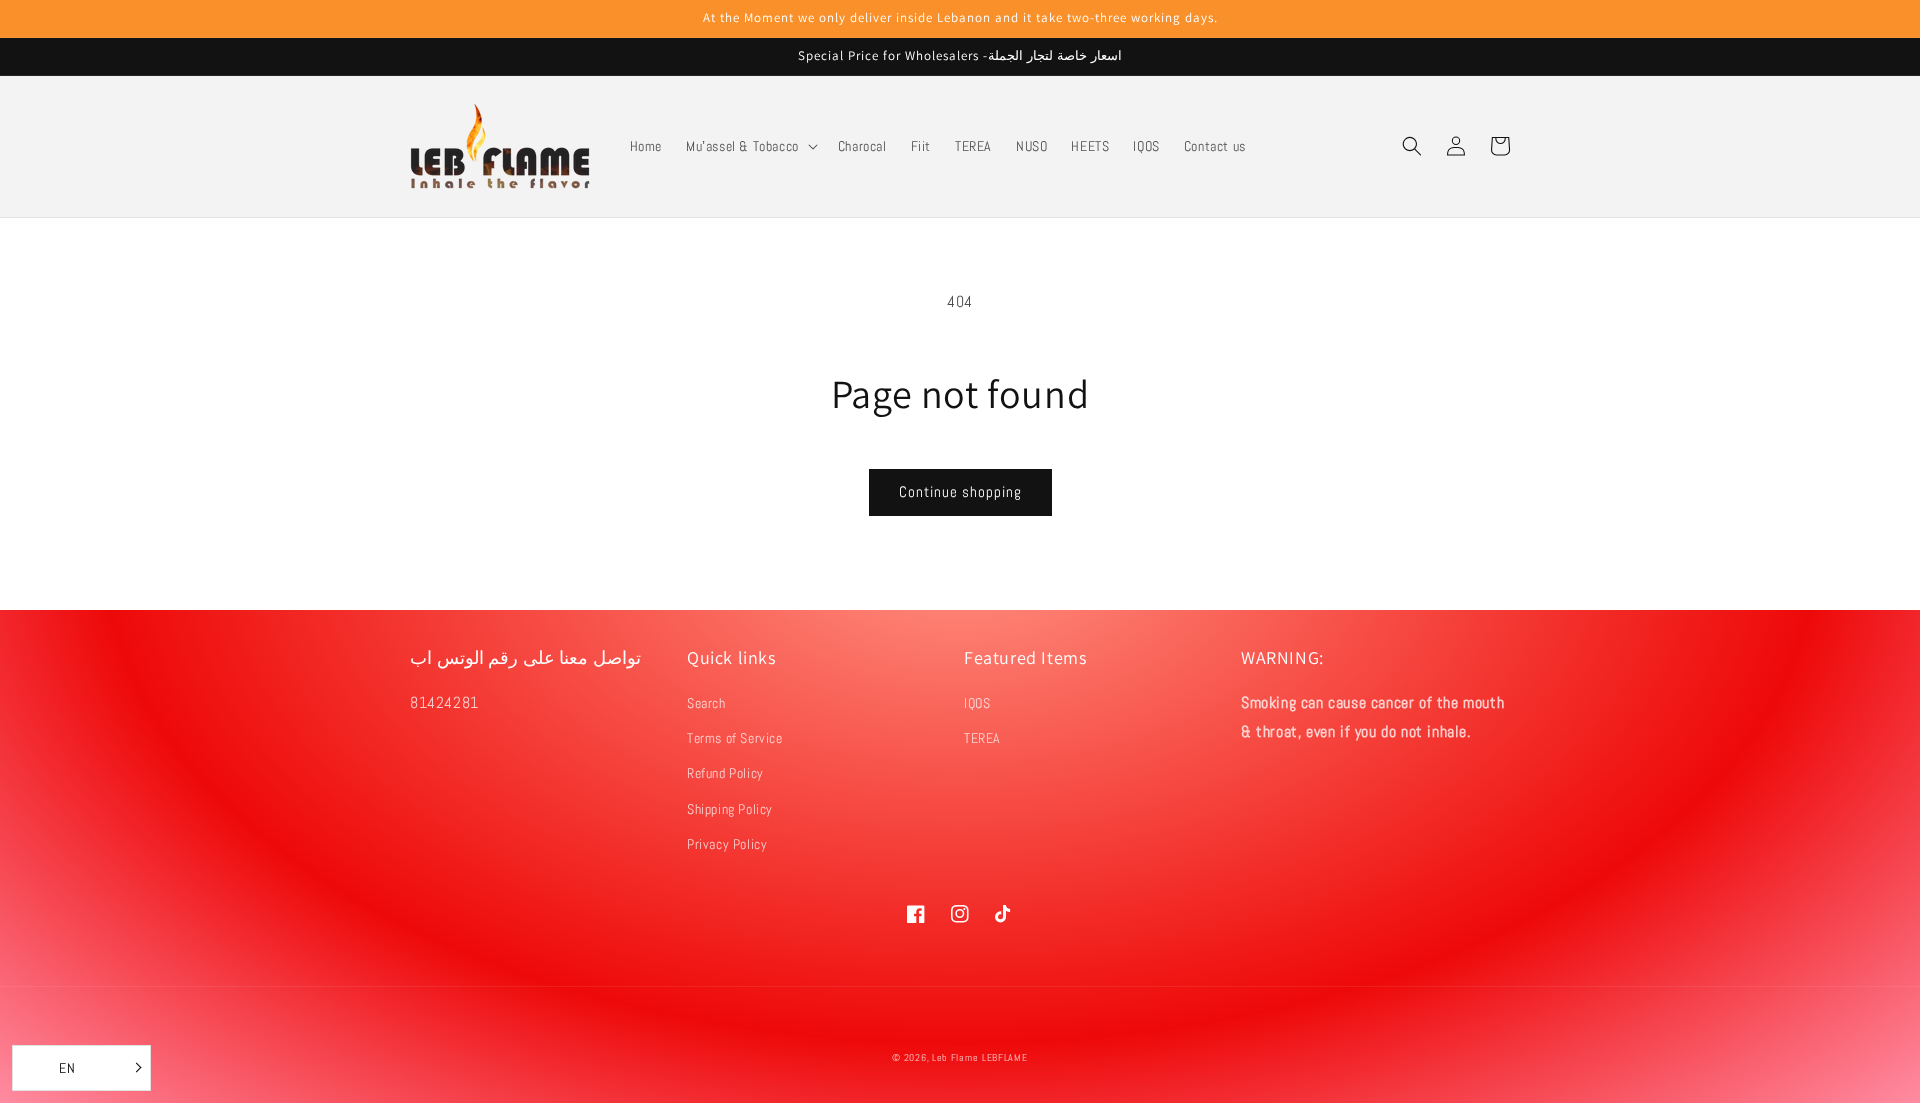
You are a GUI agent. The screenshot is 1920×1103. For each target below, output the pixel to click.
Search (706, 703)
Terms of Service (735, 738)
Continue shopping (960, 491)
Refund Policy (725, 773)
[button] (750, 146)
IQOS (977, 703)
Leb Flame (955, 1057)
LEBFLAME (1005, 1057)
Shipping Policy (730, 809)
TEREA (982, 738)
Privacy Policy (727, 844)
